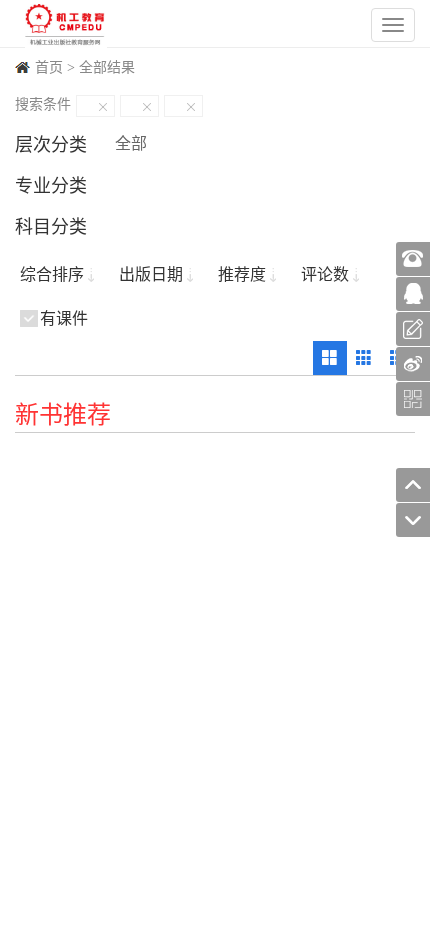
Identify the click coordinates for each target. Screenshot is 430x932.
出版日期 (151, 274)
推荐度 (242, 274)
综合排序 (52, 274)
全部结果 (107, 67)
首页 (49, 67)
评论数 (325, 274)
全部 (131, 143)
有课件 (64, 318)
